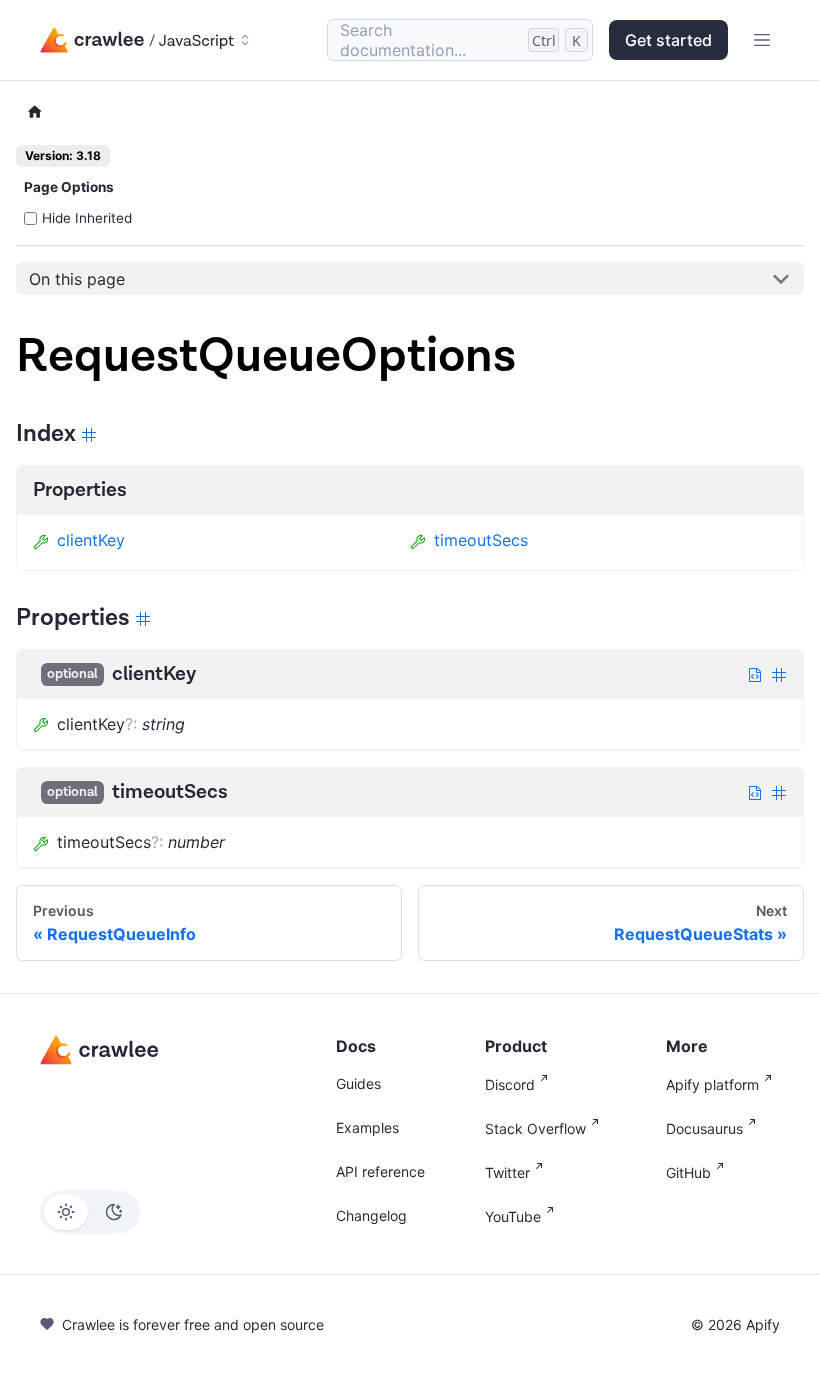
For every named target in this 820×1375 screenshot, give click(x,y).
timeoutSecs (481, 540)
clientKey (91, 540)
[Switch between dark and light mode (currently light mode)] (90, 1212)
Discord (510, 1084)
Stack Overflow (535, 1128)
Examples (367, 1127)
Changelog (371, 1215)
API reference (380, 1171)
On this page (77, 279)
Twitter (507, 1172)
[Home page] (35, 112)
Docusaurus (704, 1128)
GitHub (688, 1172)
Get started (668, 40)
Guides (358, 1083)
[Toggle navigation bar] (762, 40)
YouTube (513, 1216)
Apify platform (712, 1084)
